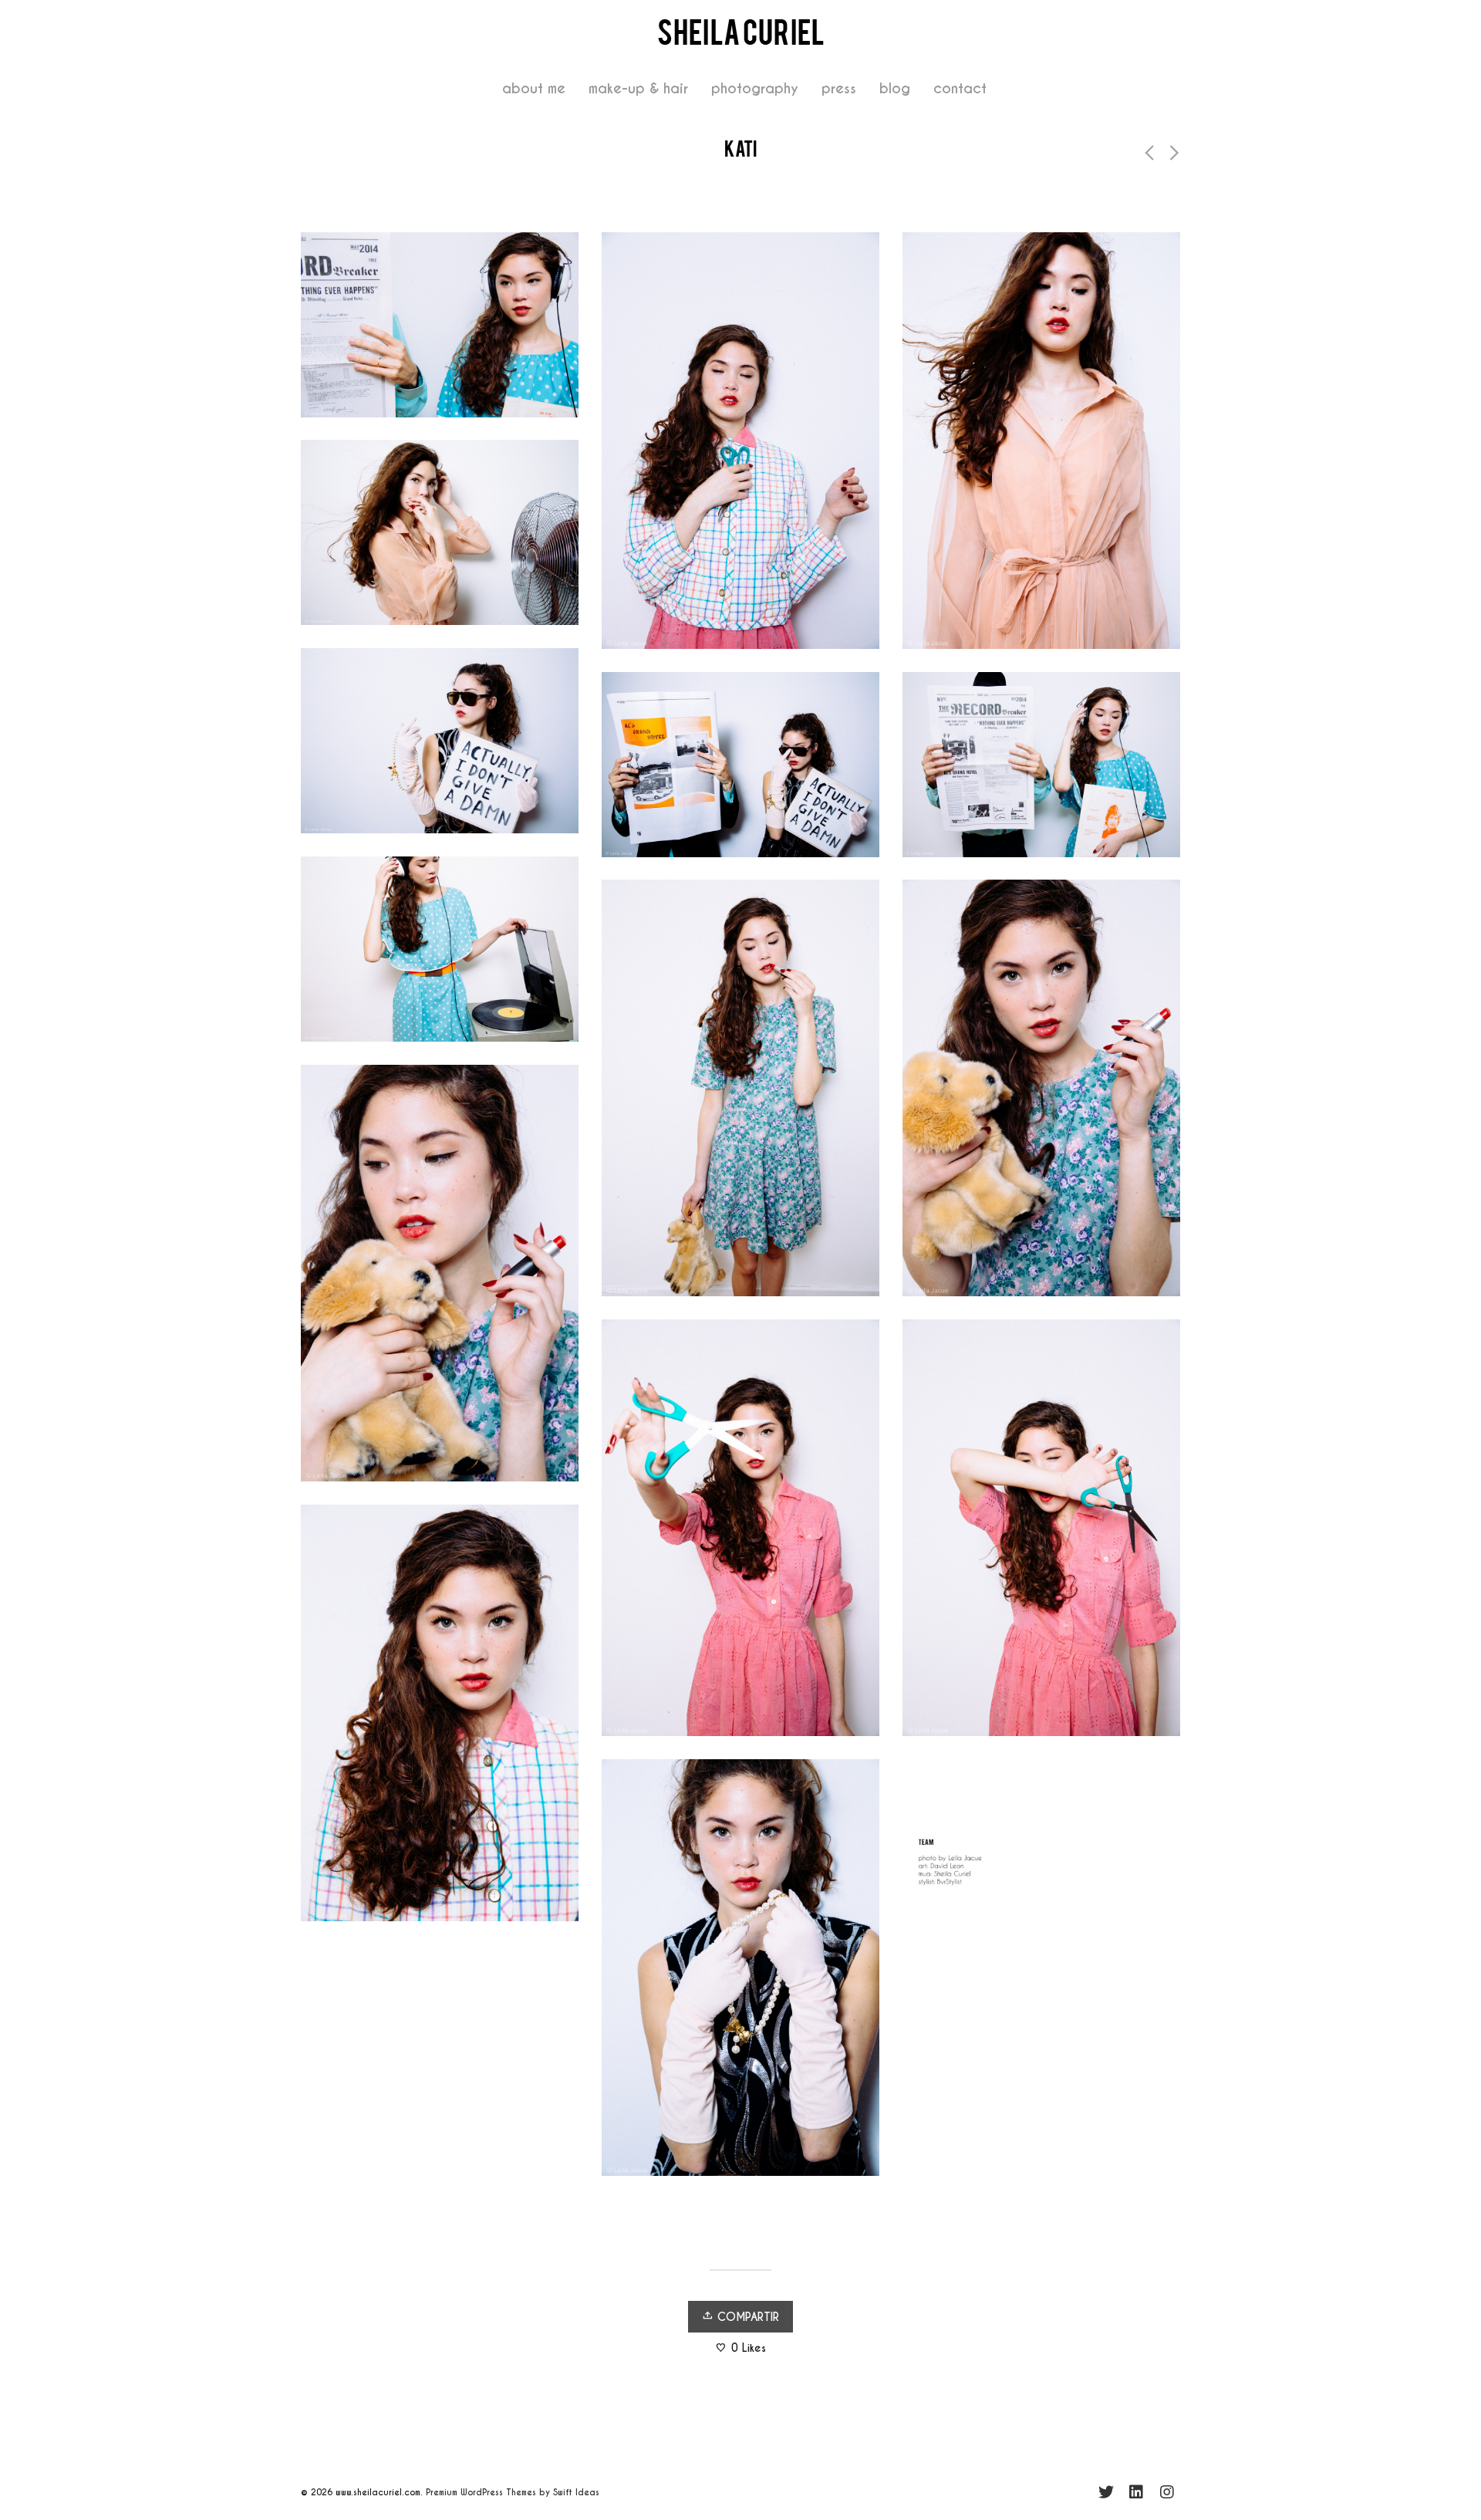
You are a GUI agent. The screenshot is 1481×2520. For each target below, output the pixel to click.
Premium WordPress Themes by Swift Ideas (513, 2492)
